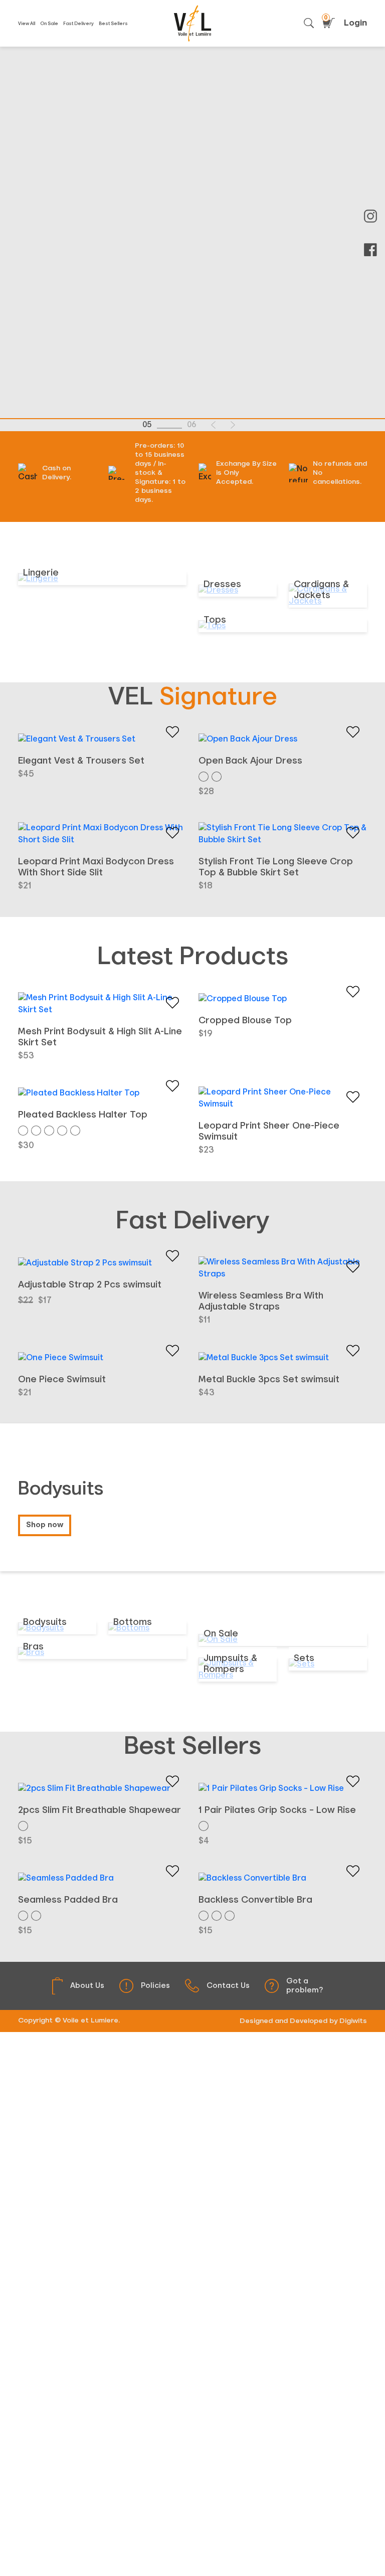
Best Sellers (113, 24)
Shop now (45, 1525)
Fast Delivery (78, 24)
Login (355, 23)
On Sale (49, 24)
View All (27, 24)
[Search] (309, 23)
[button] (213, 425)
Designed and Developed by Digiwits (303, 2021)
